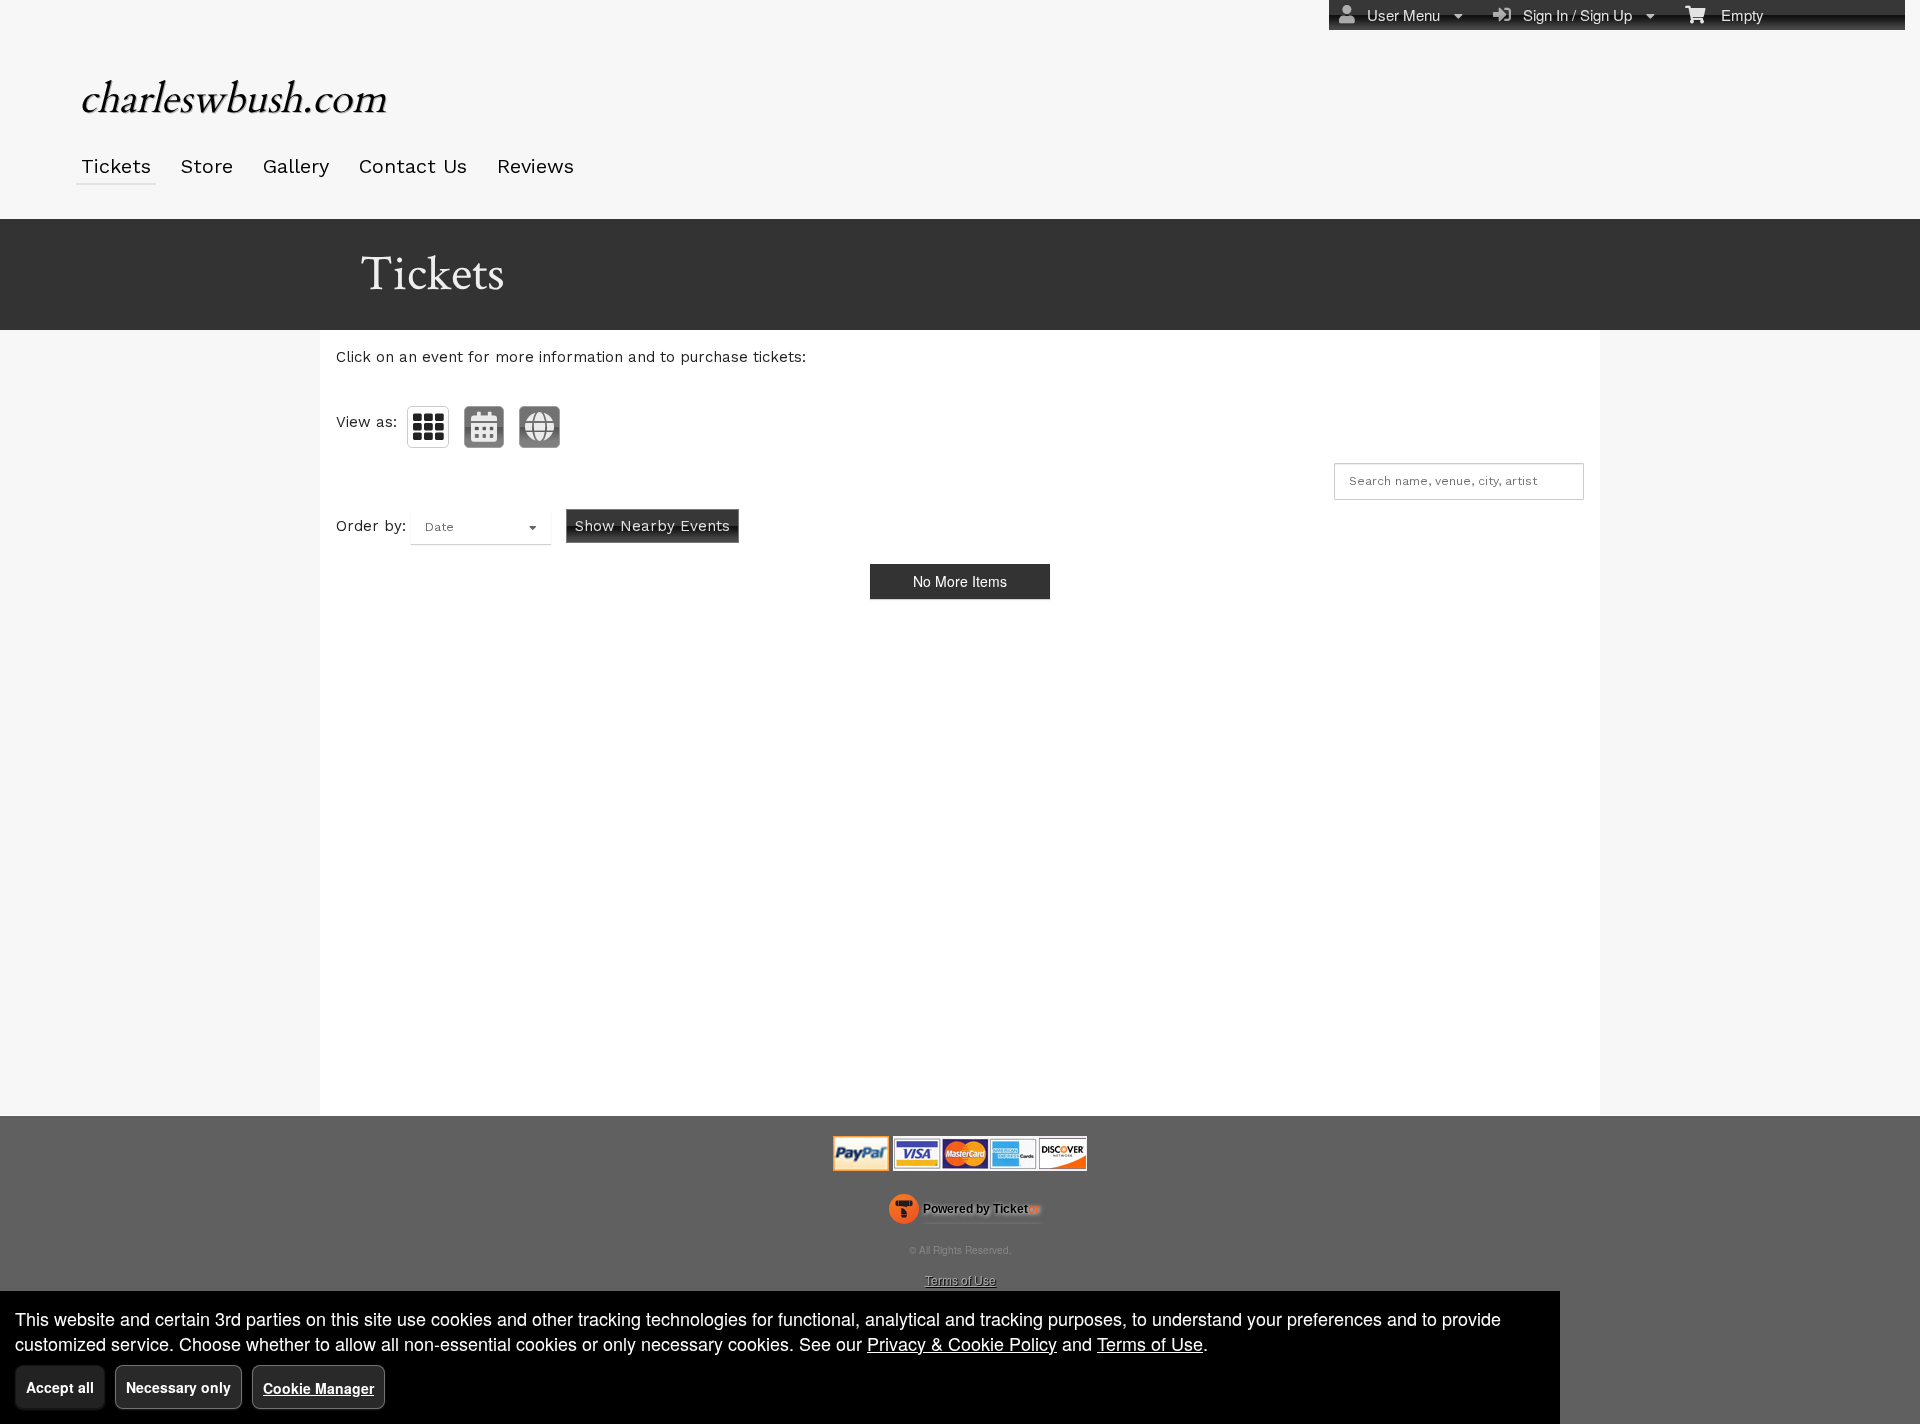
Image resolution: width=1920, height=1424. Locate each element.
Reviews (535, 166)
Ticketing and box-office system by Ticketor (964, 1213)
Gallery (296, 166)
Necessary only (178, 1387)
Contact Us (413, 166)
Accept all (60, 1387)
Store (207, 166)
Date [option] (439, 527)
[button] (428, 427)
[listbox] (481, 527)
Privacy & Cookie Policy (962, 1343)
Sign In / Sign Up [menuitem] (1573, 14)
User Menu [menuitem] (1399, 14)
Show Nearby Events (652, 526)
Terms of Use (960, 1279)
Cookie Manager (318, 1388)
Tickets (116, 166)
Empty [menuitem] (1734, 14)
